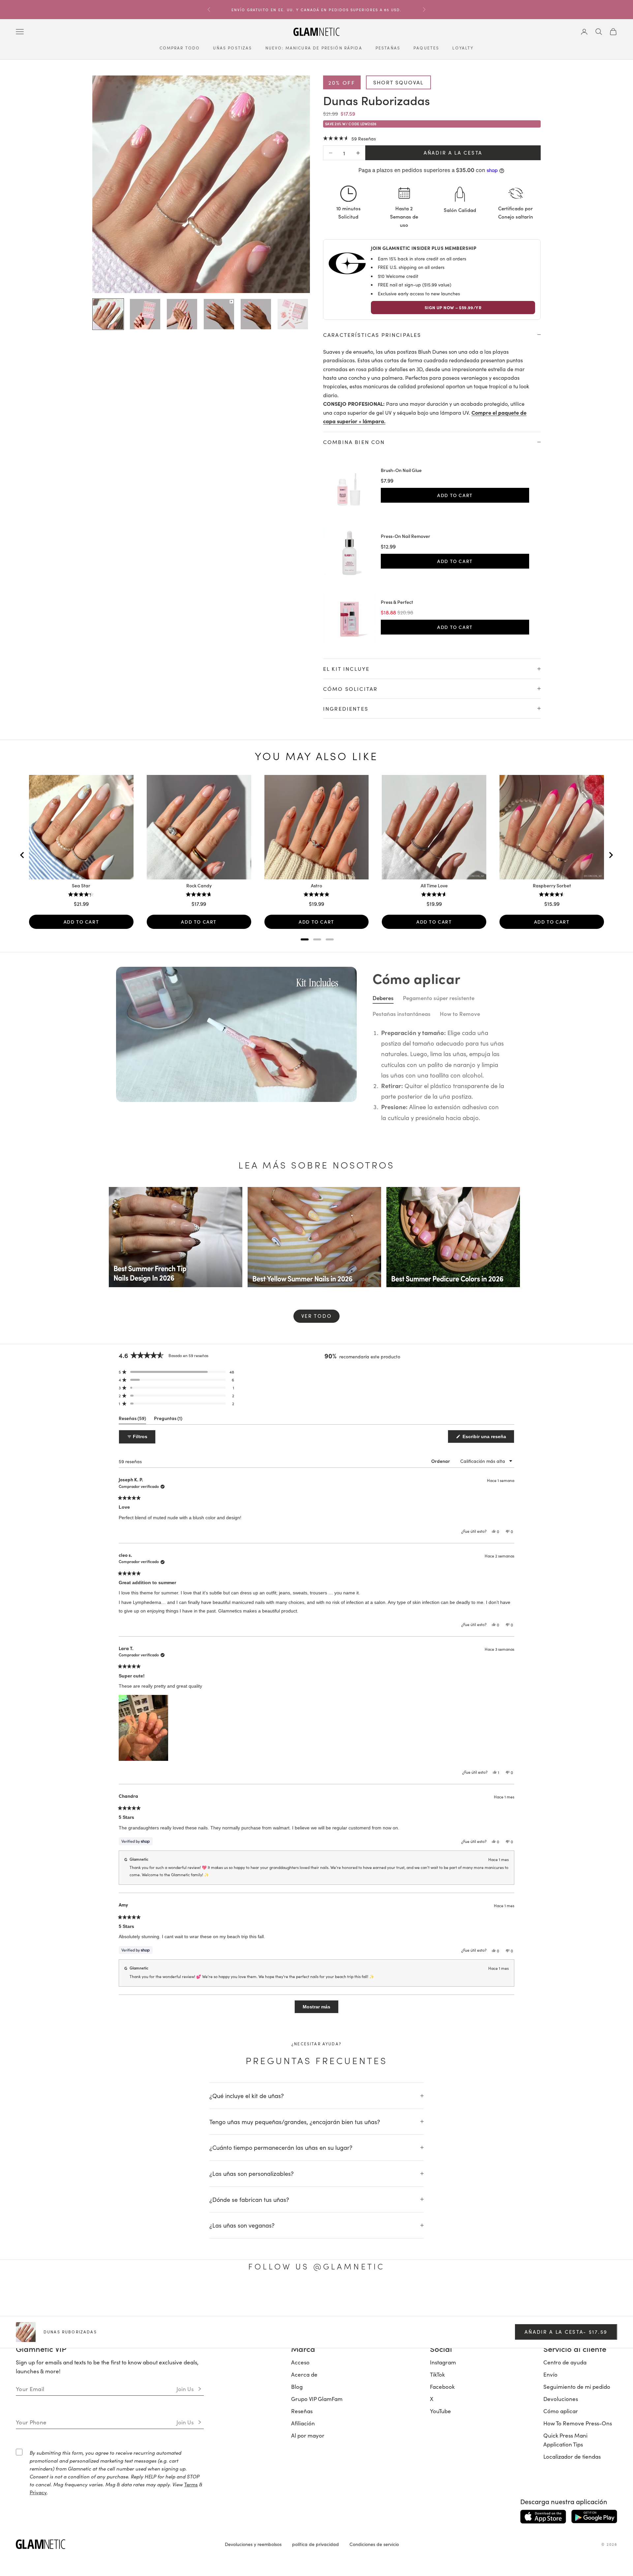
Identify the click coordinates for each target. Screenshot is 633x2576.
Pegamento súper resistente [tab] (439, 998)
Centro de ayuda (565, 2363)
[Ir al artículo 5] (256, 314)
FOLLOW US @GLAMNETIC (316, 2267)
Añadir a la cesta (453, 153)
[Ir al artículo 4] (219, 314)
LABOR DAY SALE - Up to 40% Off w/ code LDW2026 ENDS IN (317, 7)
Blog (297, 2387)
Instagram (443, 2363)
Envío (550, 2375)
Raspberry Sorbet (552, 886)
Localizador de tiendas (572, 2457)
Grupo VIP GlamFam (317, 2399)
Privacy (38, 2493)
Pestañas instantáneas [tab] (402, 1014)
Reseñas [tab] (132, 1420)
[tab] (305, 940)
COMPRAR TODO (180, 48)
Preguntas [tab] (168, 1420)
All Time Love (434, 886)
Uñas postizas (232, 48)
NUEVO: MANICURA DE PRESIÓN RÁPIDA (314, 48)
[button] (349, 139)
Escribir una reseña (488, 1439)
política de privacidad (316, 2545)
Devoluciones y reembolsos (253, 2545)
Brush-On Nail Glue (401, 471)
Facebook (442, 2387)
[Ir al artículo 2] (145, 314)
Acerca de (304, 2375)
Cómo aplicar (561, 2412)
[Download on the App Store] (543, 2517)
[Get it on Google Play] (594, 2517)
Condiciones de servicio (374, 2545)
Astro (316, 886)
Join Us (185, 2389)
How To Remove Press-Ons (578, 2424)
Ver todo (317, 1316)
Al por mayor (308, 2436)
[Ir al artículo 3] (182, 314)
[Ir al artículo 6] (293, 314)
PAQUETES (426, 48)
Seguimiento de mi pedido (577, 2387)
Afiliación (303, 2424)
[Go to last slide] (22, 856)
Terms (191, 2485)
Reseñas (302, 2412)
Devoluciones (561, 2399)
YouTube (440, 2412)
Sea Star (81, 886)
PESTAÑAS (388, 48)
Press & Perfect (397, 603)
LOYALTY (463, 48)
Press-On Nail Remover (406, 537)
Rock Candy (199, 886)
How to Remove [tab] (460, 1014)
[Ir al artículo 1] (108, 314)
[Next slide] (611, 856)
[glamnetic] (115, 2545)
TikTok (437, 2375)
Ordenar (441, 1462)
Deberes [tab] (383, 998)
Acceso (300, 2363)
